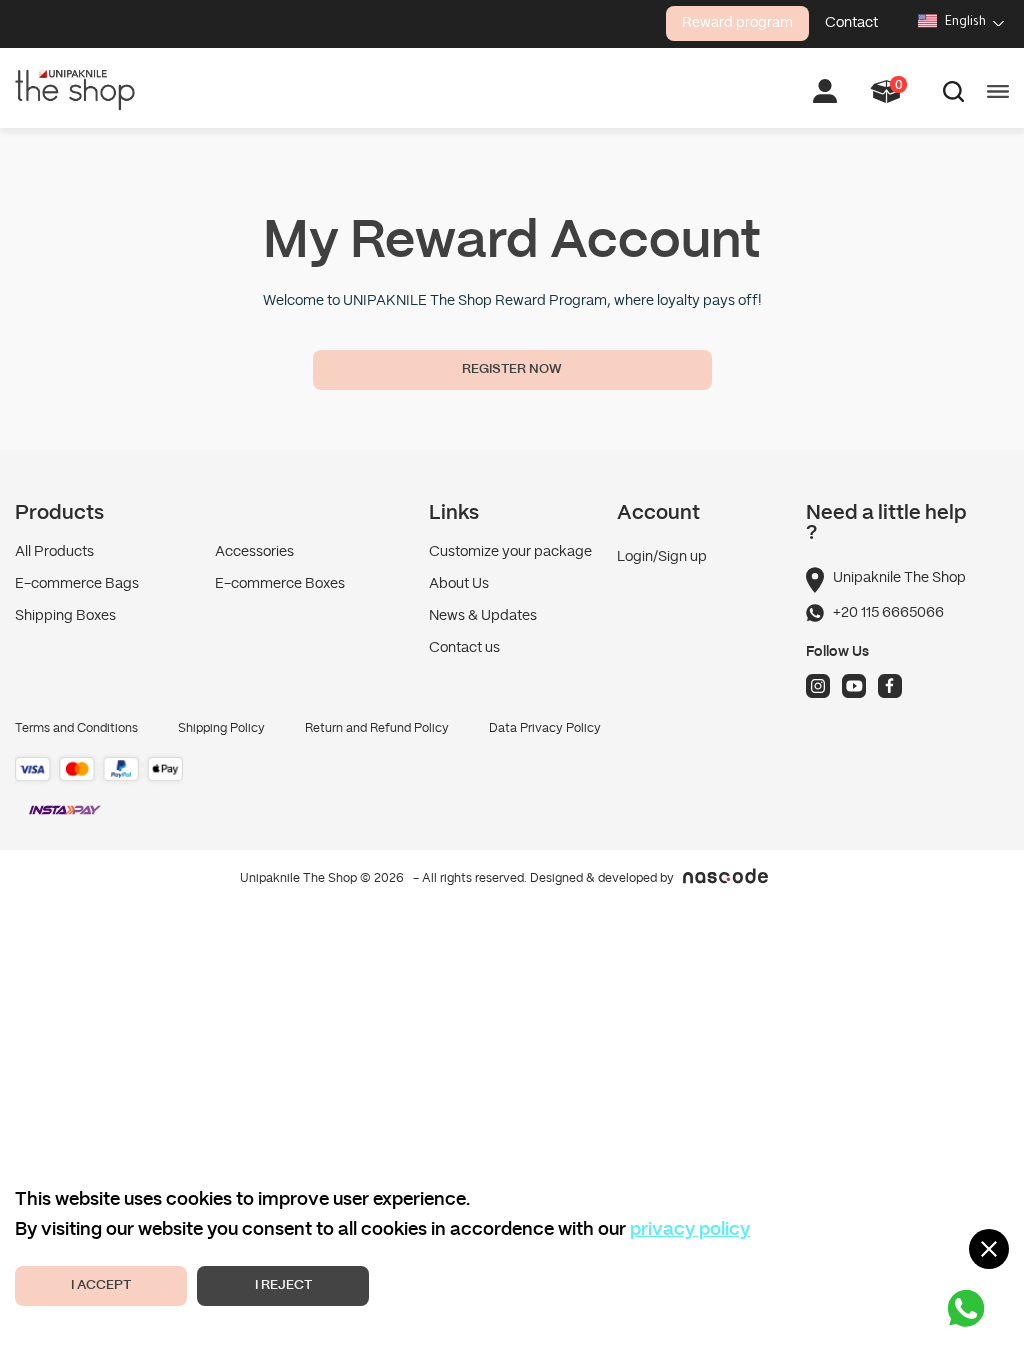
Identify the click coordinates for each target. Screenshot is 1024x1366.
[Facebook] (890, 686)
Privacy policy (690, 1230)
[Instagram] (818, 686)
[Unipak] (75, 88)
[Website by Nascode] (512, 876)
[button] (886, 91)
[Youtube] (854, 686)
